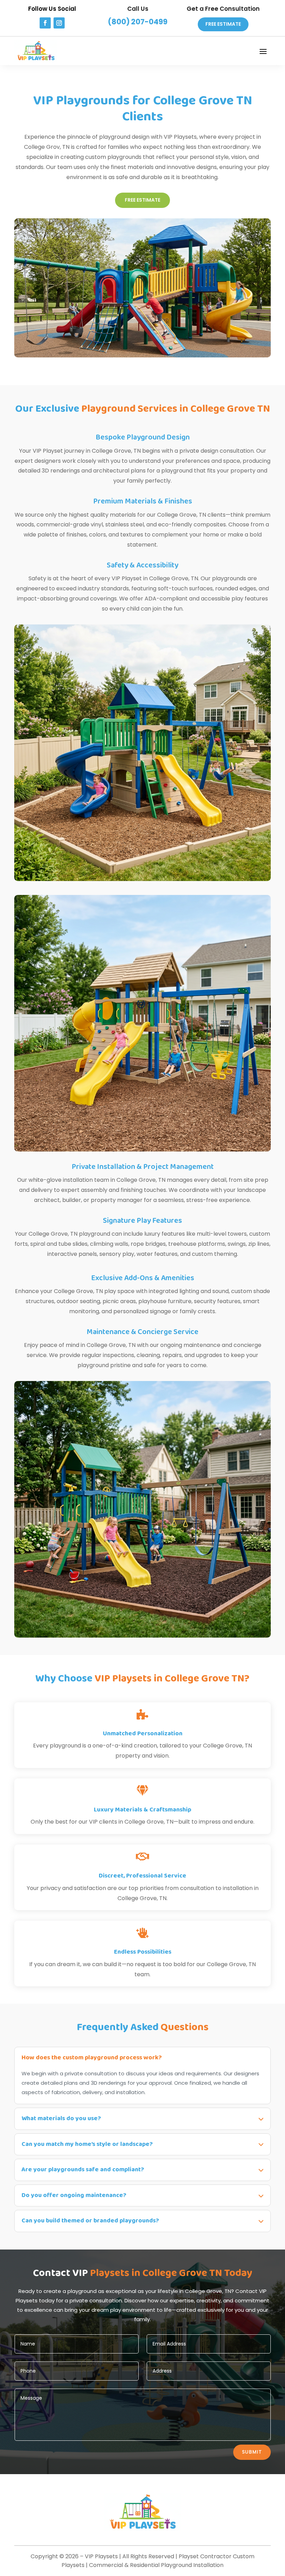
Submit (252, 2452)
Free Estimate (223, 24)
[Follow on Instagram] (59, 23)
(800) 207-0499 (138, 22)
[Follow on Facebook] (45, 23)
